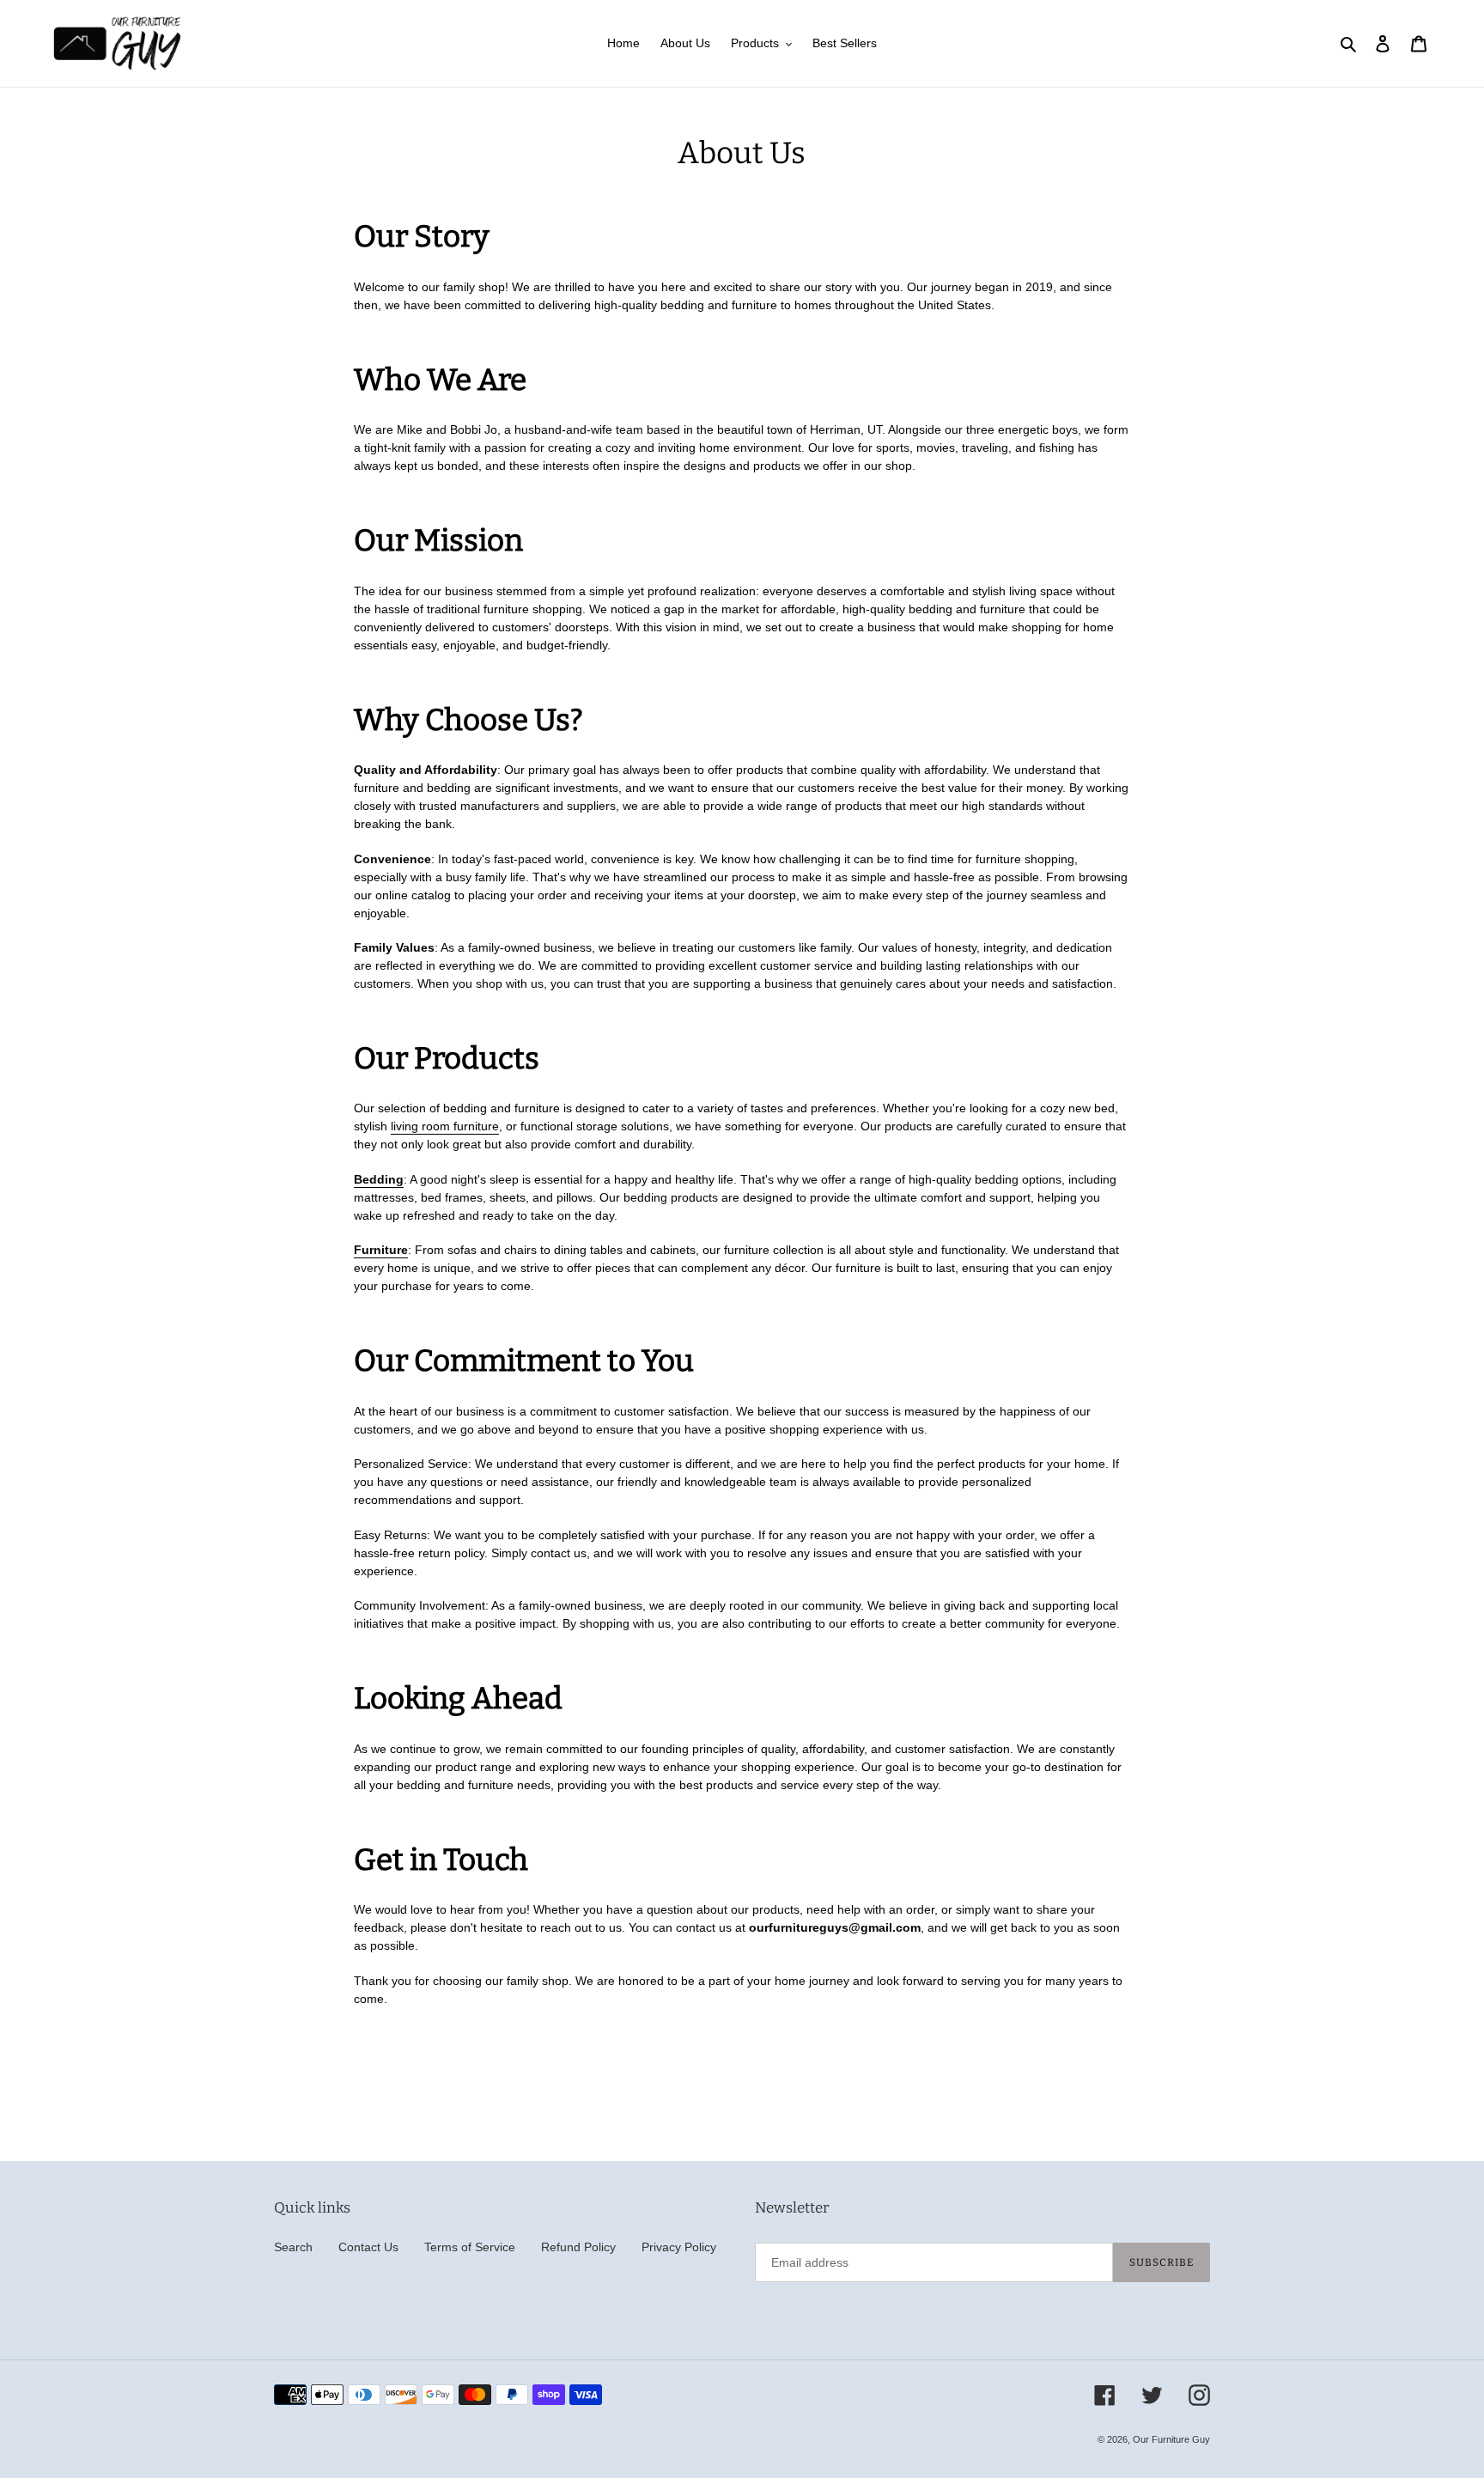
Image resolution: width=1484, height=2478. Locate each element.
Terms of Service (470, 2247)
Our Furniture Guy (1171, 2439)
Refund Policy (578, 2247)
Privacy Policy (679, 2247)
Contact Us (368, 2247)
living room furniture (445, 1126)
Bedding (379, 1179)
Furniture (381, 1250)
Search (293, 2247)
